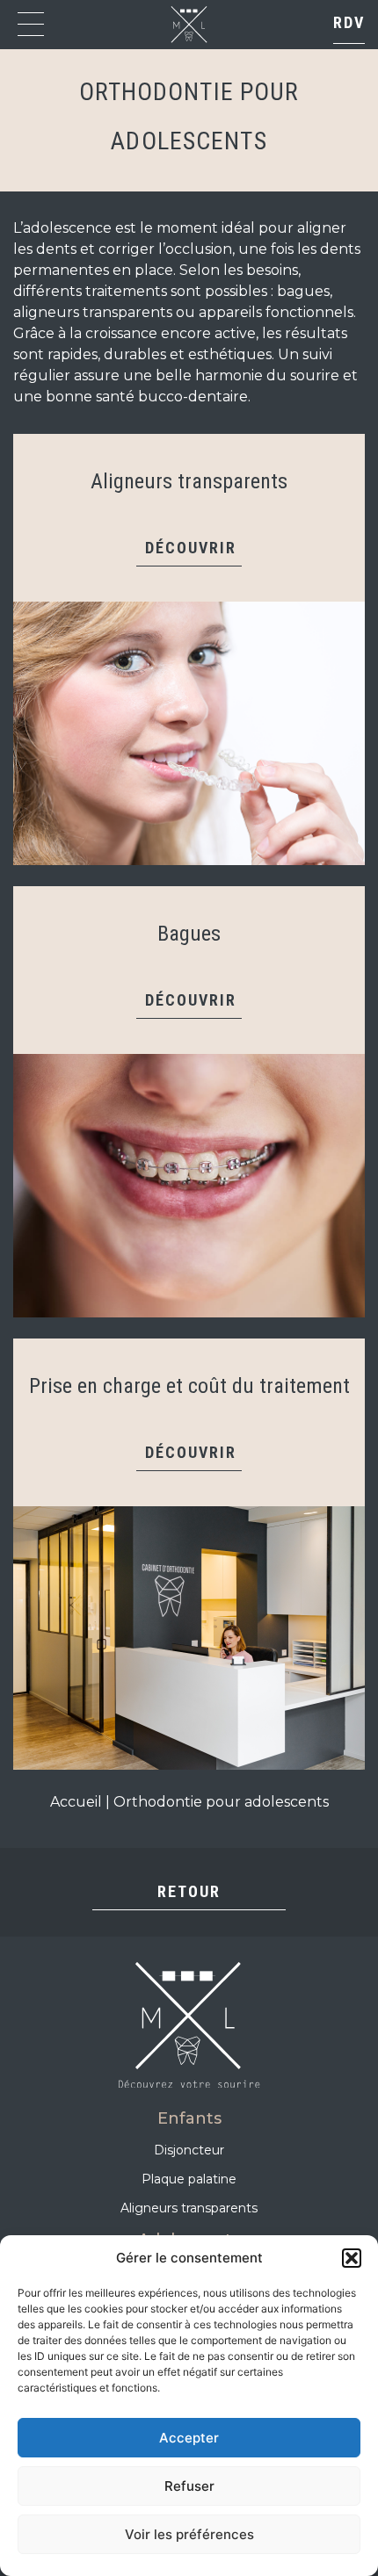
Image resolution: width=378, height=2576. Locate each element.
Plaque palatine (189, 2179)
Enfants (189, 2118)
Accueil (76, 1802)
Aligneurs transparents (189, 2208)
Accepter (189, 2438)
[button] (352, 2258)
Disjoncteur (189, 2150)
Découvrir (191, 548)
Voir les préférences (189, 2534)
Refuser (189, 2486)
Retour (189, 1891)
